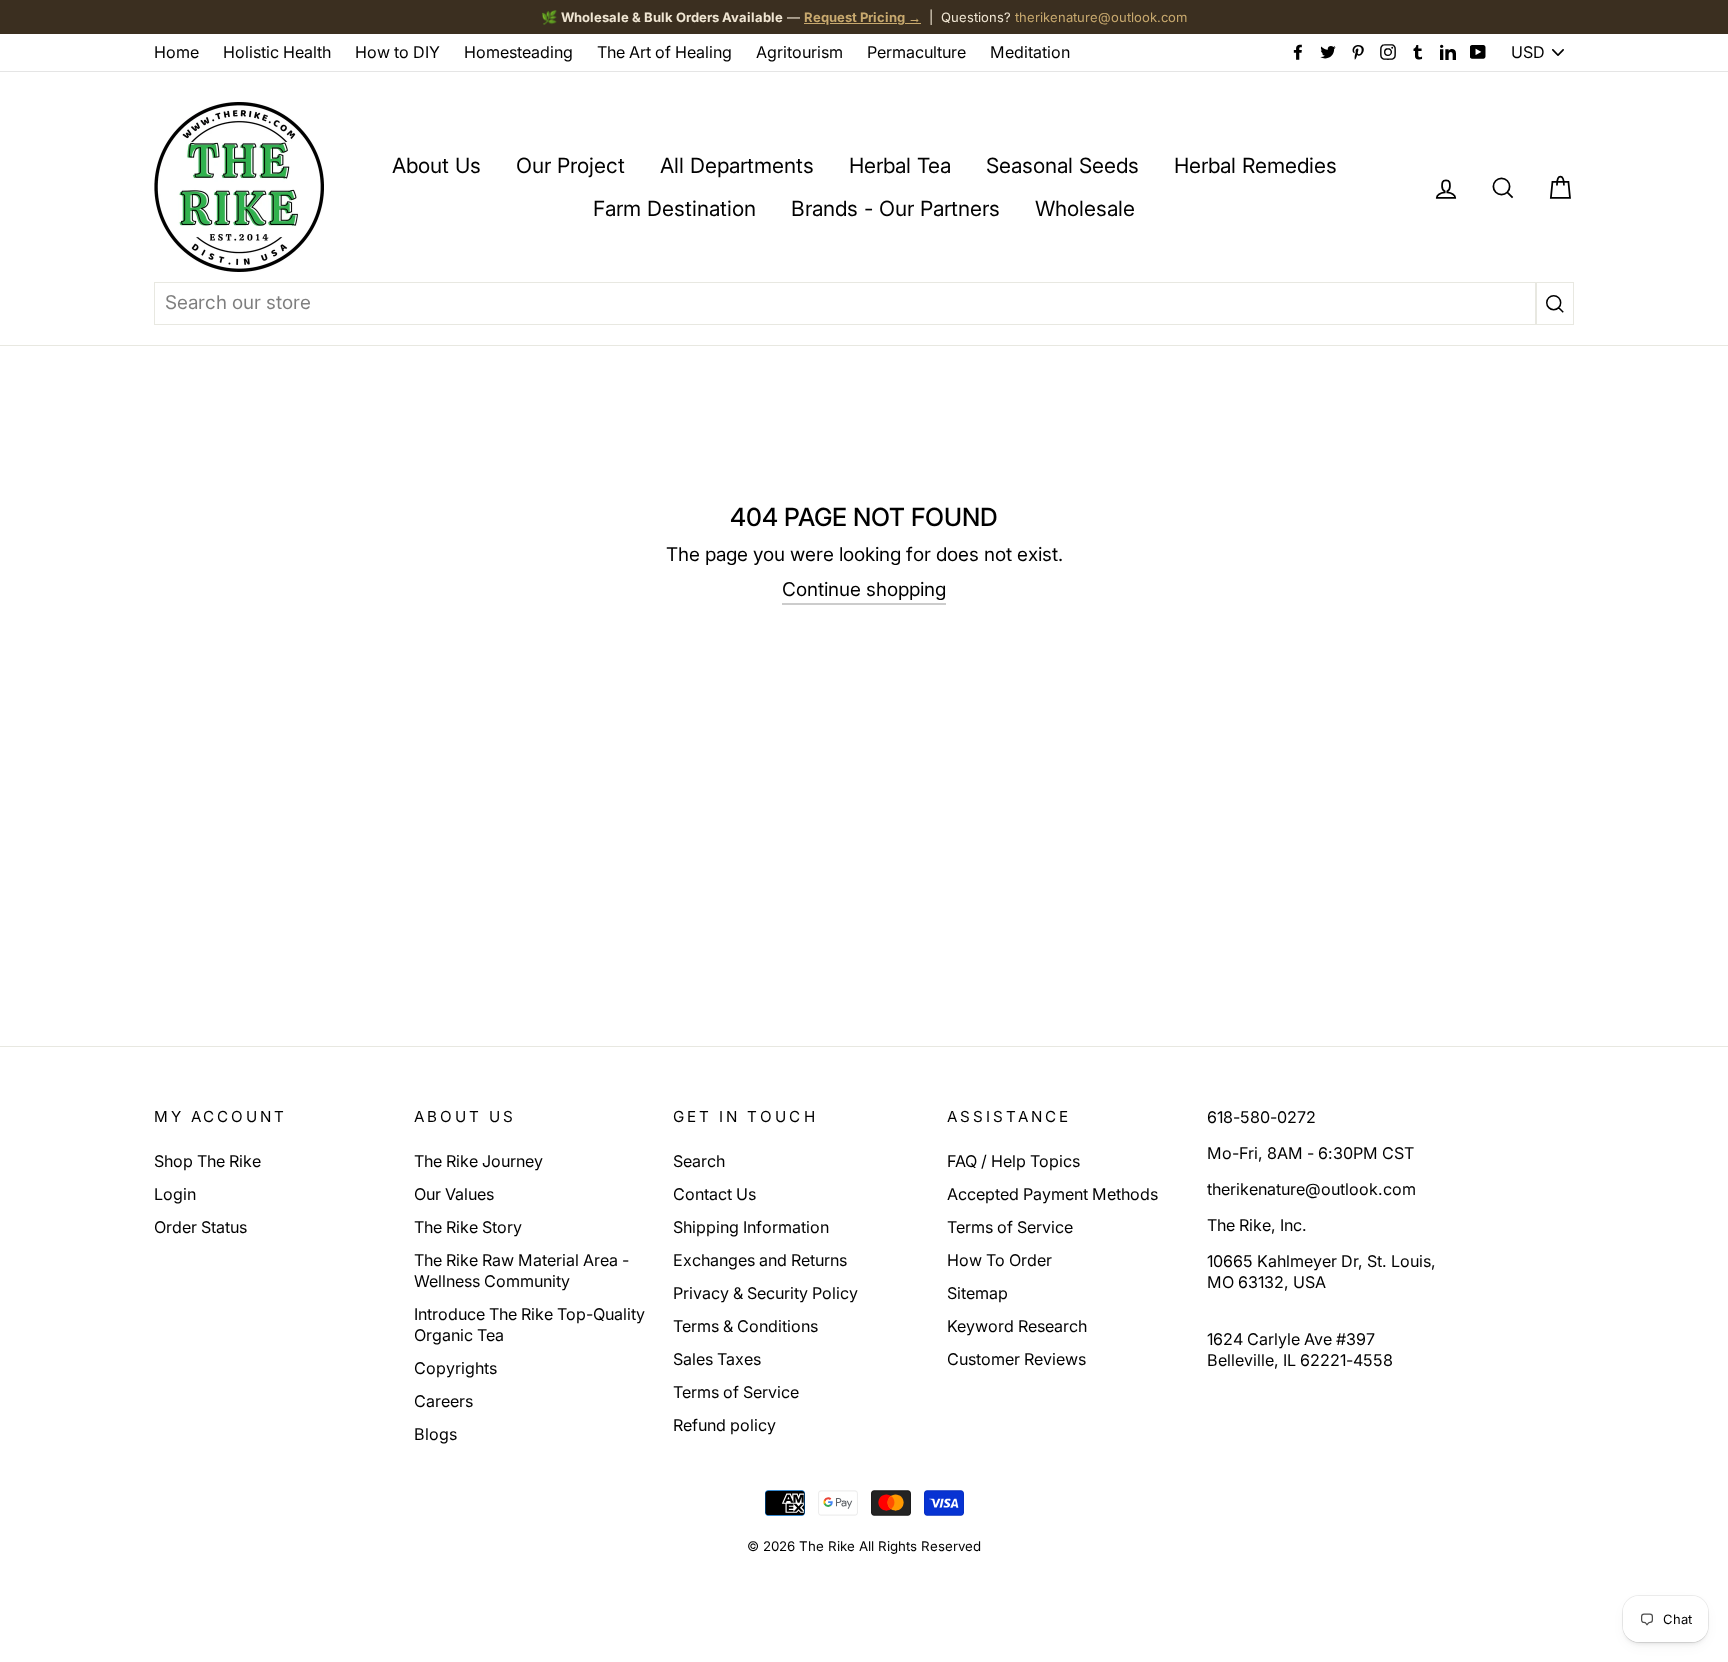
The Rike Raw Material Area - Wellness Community (521, 1270)
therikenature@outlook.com (1101, 17)
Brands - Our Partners (895, 208)
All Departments (737, 165)
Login (175, 1194)
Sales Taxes (717, 1359)
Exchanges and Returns (760, 1260)
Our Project (570, 165)
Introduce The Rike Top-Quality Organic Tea (529, 1324)
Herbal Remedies (1255, 165)
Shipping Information (751, 1227)
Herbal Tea (900, 165)
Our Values (454, 1194)
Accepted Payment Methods (1052, 1194)
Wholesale (1085, 208)
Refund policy (724, 1425)
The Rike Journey (478, 1161)
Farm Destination (674, 208)
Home (176, 52)
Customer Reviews (1016, 1359)
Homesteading (518, 52)
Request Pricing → (862, 17)
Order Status (200, 1227)
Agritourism (799, 52)
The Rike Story (468, 1227)
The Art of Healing (664, 52)
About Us (436, 165)
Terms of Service (736, 1392)
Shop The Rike (207, 1161)
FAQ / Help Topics (1013, 1161)
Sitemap (977, 1293)
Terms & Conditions (745, 1326)
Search (699, 1161)
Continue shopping (864, 589)
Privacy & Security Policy (765, 1293)
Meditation (1030, 52)
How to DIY (397, 52)
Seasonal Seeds (1062, 165)
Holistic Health (277, 52)
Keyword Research (1017, 1326)
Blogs (435, 1434)
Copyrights (455, 1368)
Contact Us (714, 1194)
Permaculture (916, 52)
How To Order (999, 1260)
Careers (443, 1401)
